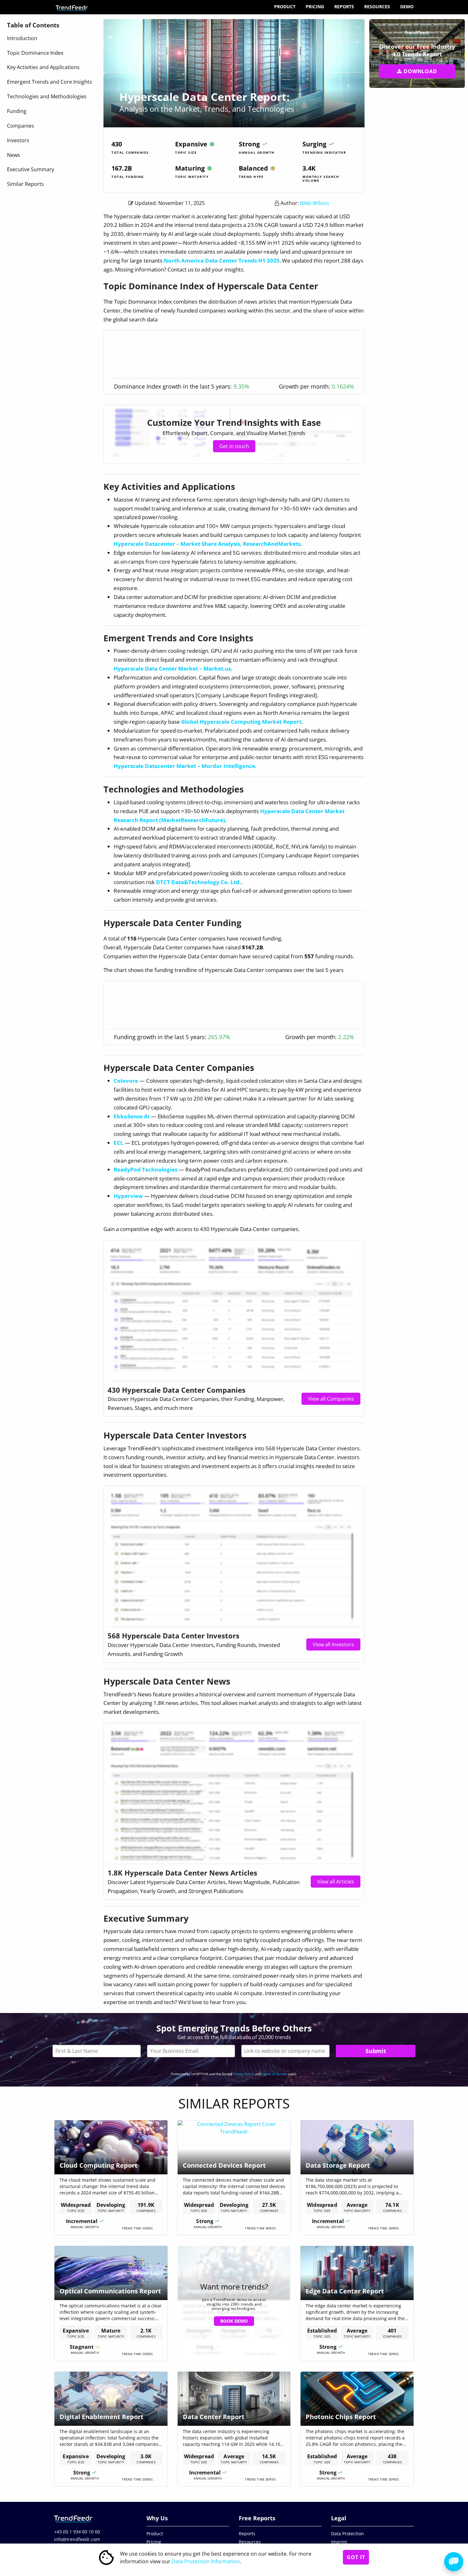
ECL (119, 1143)
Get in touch (234, 446)
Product (285, 7)
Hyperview (128, 1196)
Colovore (126, 1081)
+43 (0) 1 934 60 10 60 (77, 2532)
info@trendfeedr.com (77, 2539)
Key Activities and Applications (43, 67)
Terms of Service (274, 2074)
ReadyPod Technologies (145, 1169)
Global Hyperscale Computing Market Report (241, 722)
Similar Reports (25, 184)
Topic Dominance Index (35, 53)
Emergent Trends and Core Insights (50, 82)
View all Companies (331, 1399)
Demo (407, 7)
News (14, 155)
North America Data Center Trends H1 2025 (222, 260)
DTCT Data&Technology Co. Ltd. (199, 882)
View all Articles (336, 1882)
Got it (356, 2557)
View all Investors (333, 1644)
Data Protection (347, 2534)
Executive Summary (31, 169)
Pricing (315, 7)
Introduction (22, 38)
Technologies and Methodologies (47, 96)
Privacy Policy (244, 2074)
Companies (21, 126)
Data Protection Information (206, 2561)
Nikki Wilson (314, 203)
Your (191, 2051)
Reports (344, 7)
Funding (17, 111)
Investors (18, 140)
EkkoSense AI (132, 1116)
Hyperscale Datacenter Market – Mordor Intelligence (184, 766)
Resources (377, 7)
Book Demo (234, 2321)
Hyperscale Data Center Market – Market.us (172, 669)
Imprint (339, 2542)
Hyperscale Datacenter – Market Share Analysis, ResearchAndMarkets (207, 544)
